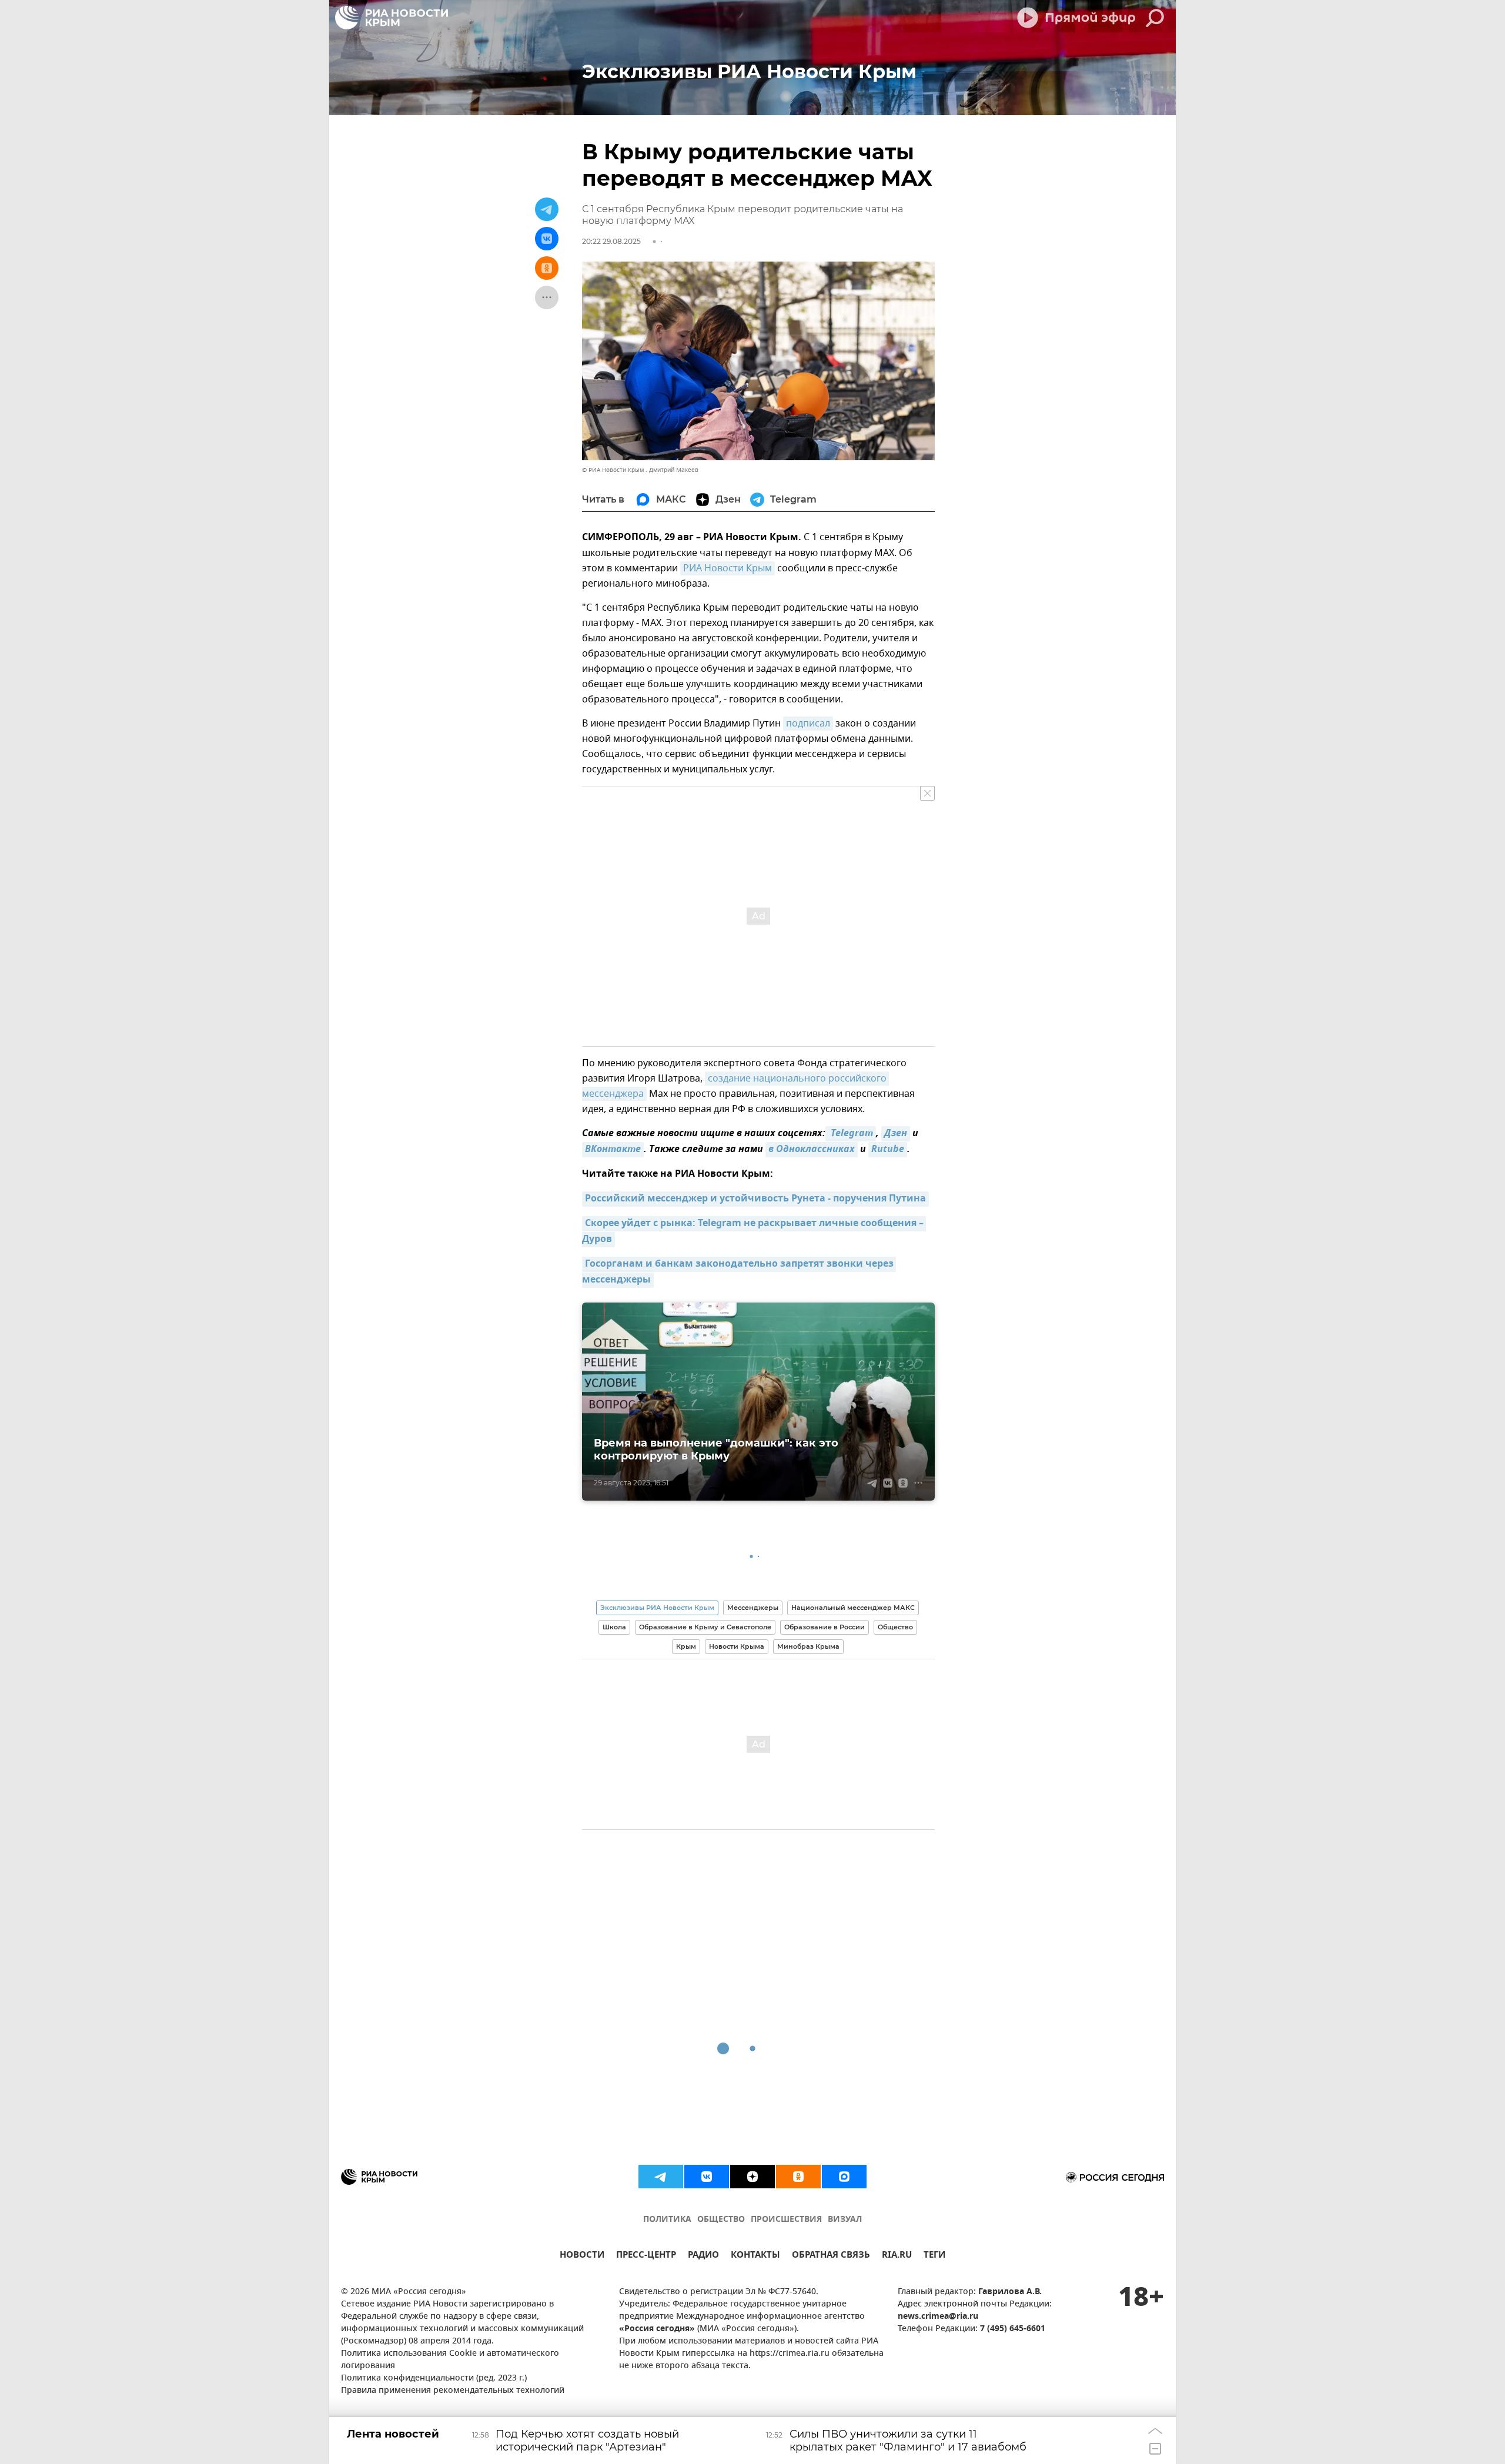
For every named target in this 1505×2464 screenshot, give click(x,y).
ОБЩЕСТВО (721, 2220)
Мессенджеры (753, 1608)
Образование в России (825, 1627)
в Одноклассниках (812, 1150)
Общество (895, 1627)
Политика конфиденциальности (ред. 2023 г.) (434, 2378)
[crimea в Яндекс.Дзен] (752, 2177)
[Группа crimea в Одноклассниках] (798, 2177)
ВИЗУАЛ (845, 2220)
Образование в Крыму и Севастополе (705, 1627)
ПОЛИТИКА (667, 2220)
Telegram (851, 1134)
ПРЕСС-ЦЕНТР (646, 2256)
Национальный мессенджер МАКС (853, 1608)
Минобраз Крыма (808, 1646)
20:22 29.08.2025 (611, 241)
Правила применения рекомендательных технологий (453, 2391)
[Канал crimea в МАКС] (844, 2177)
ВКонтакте (613, 1150)
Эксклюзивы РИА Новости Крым (657, 1608)
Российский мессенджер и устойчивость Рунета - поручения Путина (755, 1199)
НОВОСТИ (582, 2256)
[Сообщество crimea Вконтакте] (707, 2177)
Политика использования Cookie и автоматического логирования (450, 2360)
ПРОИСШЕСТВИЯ (786, 2220)
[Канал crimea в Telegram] (661, 2177)
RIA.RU (897, 2256)
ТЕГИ (934, 2256)
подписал (808, 724)
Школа (614, 1627)
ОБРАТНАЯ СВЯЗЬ (831, 2256)
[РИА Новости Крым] (392, 18)
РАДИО (703, 2256)
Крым (686, 1646)
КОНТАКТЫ (755, 2256)
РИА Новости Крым (728, 568)
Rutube (888, 1150)
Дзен (896, 1134)
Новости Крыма (737, 1646)
